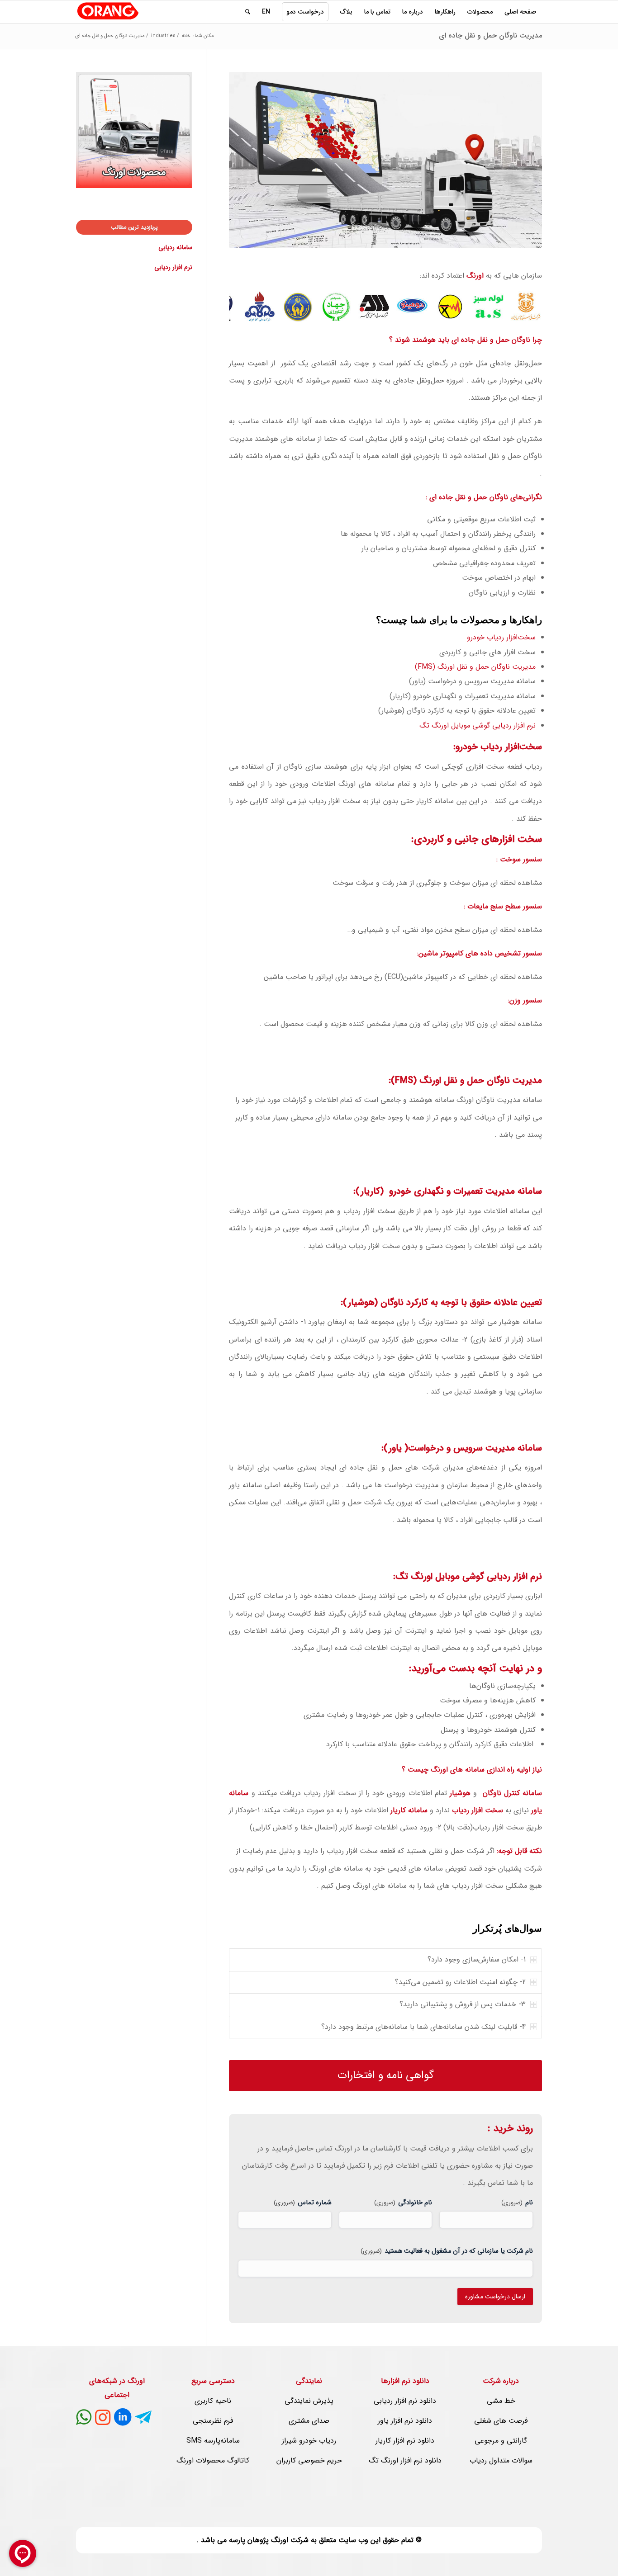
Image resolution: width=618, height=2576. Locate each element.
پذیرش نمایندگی (309, 2401)
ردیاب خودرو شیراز (309, 2441)
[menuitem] (520, 12)
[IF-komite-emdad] (304, 312)
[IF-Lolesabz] (494, 312)
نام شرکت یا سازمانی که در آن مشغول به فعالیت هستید (447, 2251)
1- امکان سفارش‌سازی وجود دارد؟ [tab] (477, 1959)
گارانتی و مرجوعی (501, 2441)
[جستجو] (248, 12)
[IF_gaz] (266, 312)
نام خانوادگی (403, 2203)
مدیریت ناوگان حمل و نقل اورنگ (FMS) (475, 667)
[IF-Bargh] (456, 312)
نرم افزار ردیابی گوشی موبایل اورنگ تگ (478, 726)
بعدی (522, 307)
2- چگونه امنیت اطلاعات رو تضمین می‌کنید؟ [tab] (460, 1982)
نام (517, 2203)
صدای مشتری (309, 2421)
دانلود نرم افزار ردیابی (405, 2401)
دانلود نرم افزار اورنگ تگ (405, 2460)
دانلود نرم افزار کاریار (405, 2441)
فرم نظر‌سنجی (213, 2421)
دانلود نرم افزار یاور (405, 2421)
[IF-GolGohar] (380, 312)
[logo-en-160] (108, 12)
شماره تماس (303, 2203)
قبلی (249, 307)
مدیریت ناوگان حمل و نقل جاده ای (490, 35)
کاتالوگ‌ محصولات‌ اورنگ (213, 2460)
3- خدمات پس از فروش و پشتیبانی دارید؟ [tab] (463, 2004)
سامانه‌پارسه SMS (213, 2441)
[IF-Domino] (418, 312)
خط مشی (501, 2401)
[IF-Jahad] (342, 312)
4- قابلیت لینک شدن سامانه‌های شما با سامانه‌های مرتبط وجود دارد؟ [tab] (423, 2027)
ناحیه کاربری (213, 2401)
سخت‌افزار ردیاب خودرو (501, 637)
